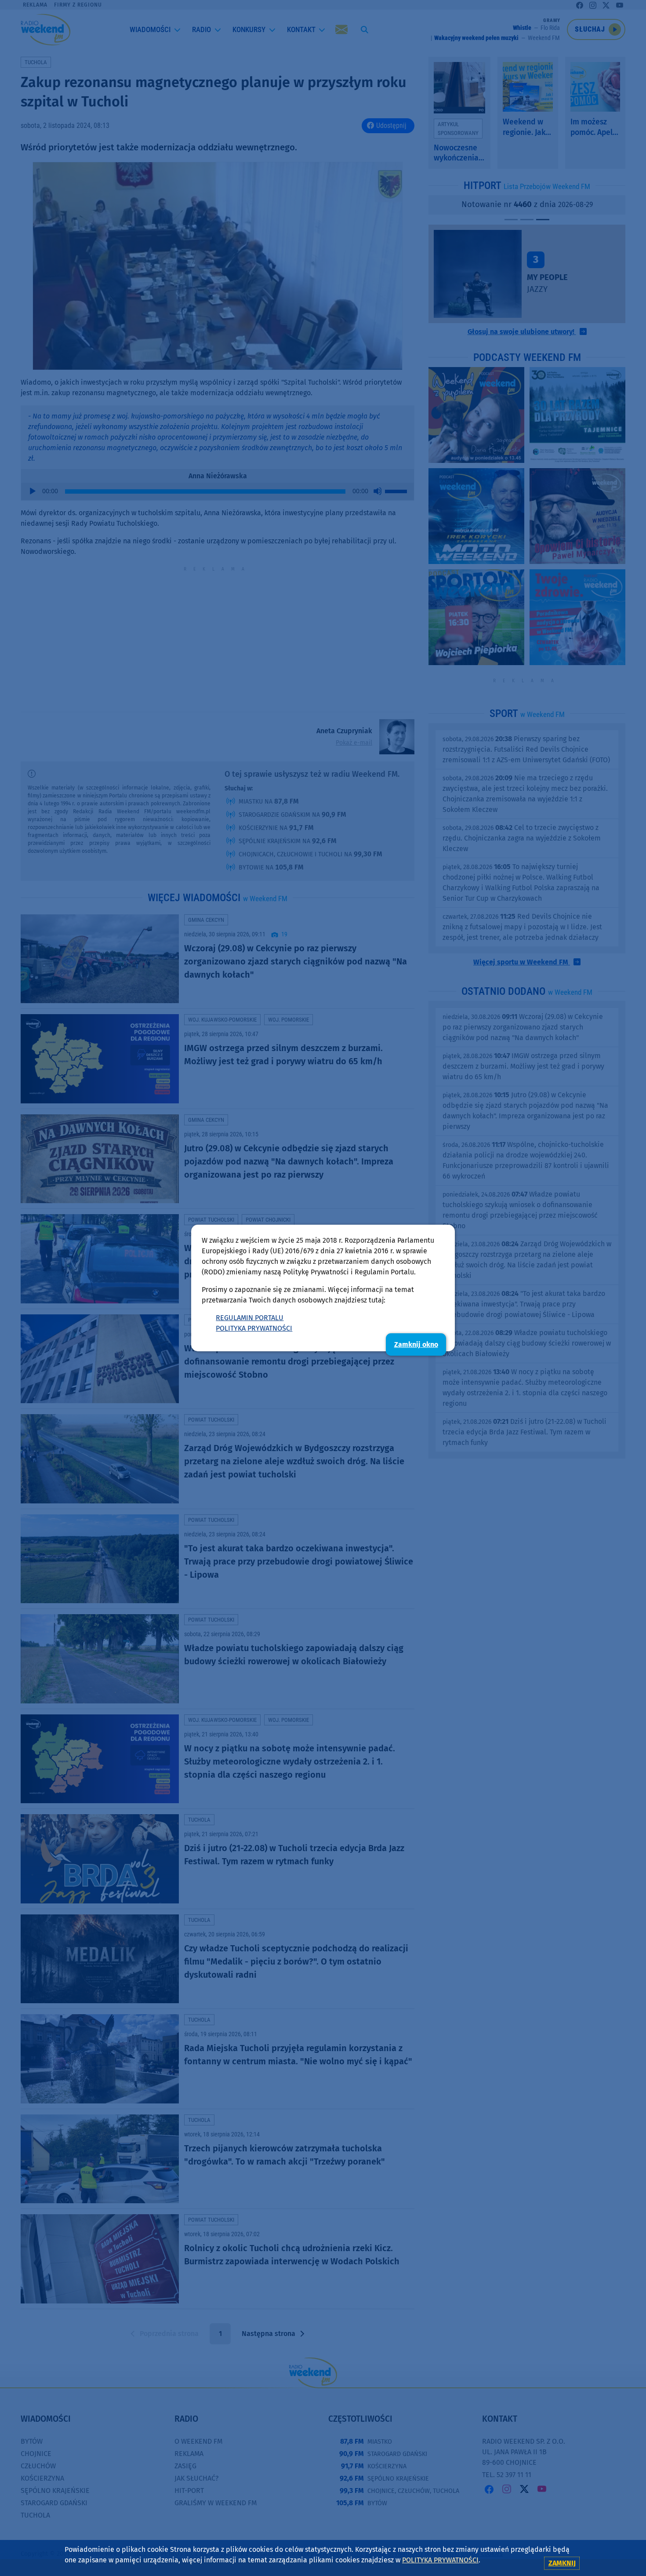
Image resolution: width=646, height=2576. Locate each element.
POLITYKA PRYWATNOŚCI (254, 1328)
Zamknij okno (416, 1344)
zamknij (562, 2563)
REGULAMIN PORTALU (250, 1318)
